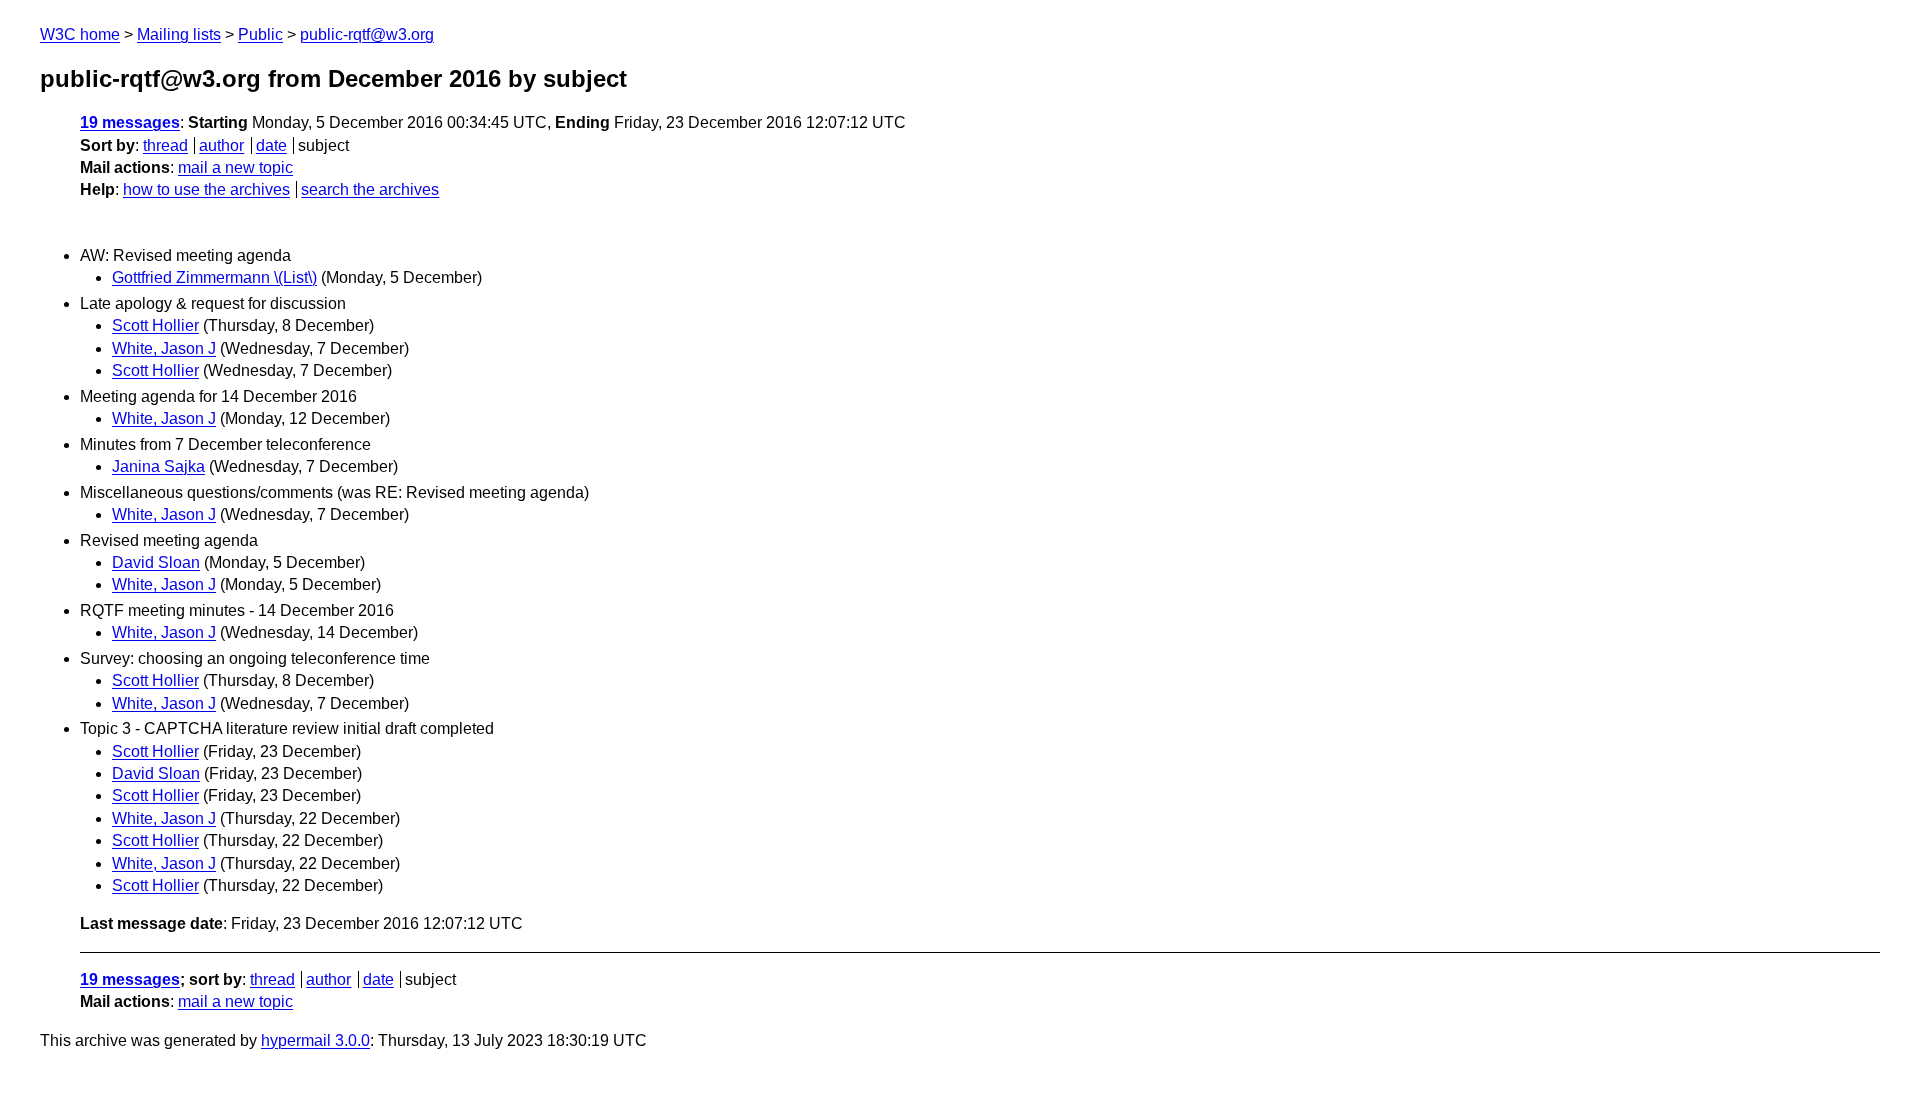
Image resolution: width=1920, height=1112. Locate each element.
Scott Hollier (155, 325)
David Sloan (156, 562)
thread (165, 145)
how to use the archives (206, 189)
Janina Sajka (158, 466)
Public (260, 34)
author (221, 145)
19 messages (130, 122)
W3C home (80, 34)
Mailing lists (179, 34)
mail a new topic (235, 167)
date (271, 145)
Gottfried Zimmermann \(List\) (214, 277)
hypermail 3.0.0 (315, 1040)
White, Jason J (164, 348)
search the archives (370, 189)
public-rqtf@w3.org (367, 34)
